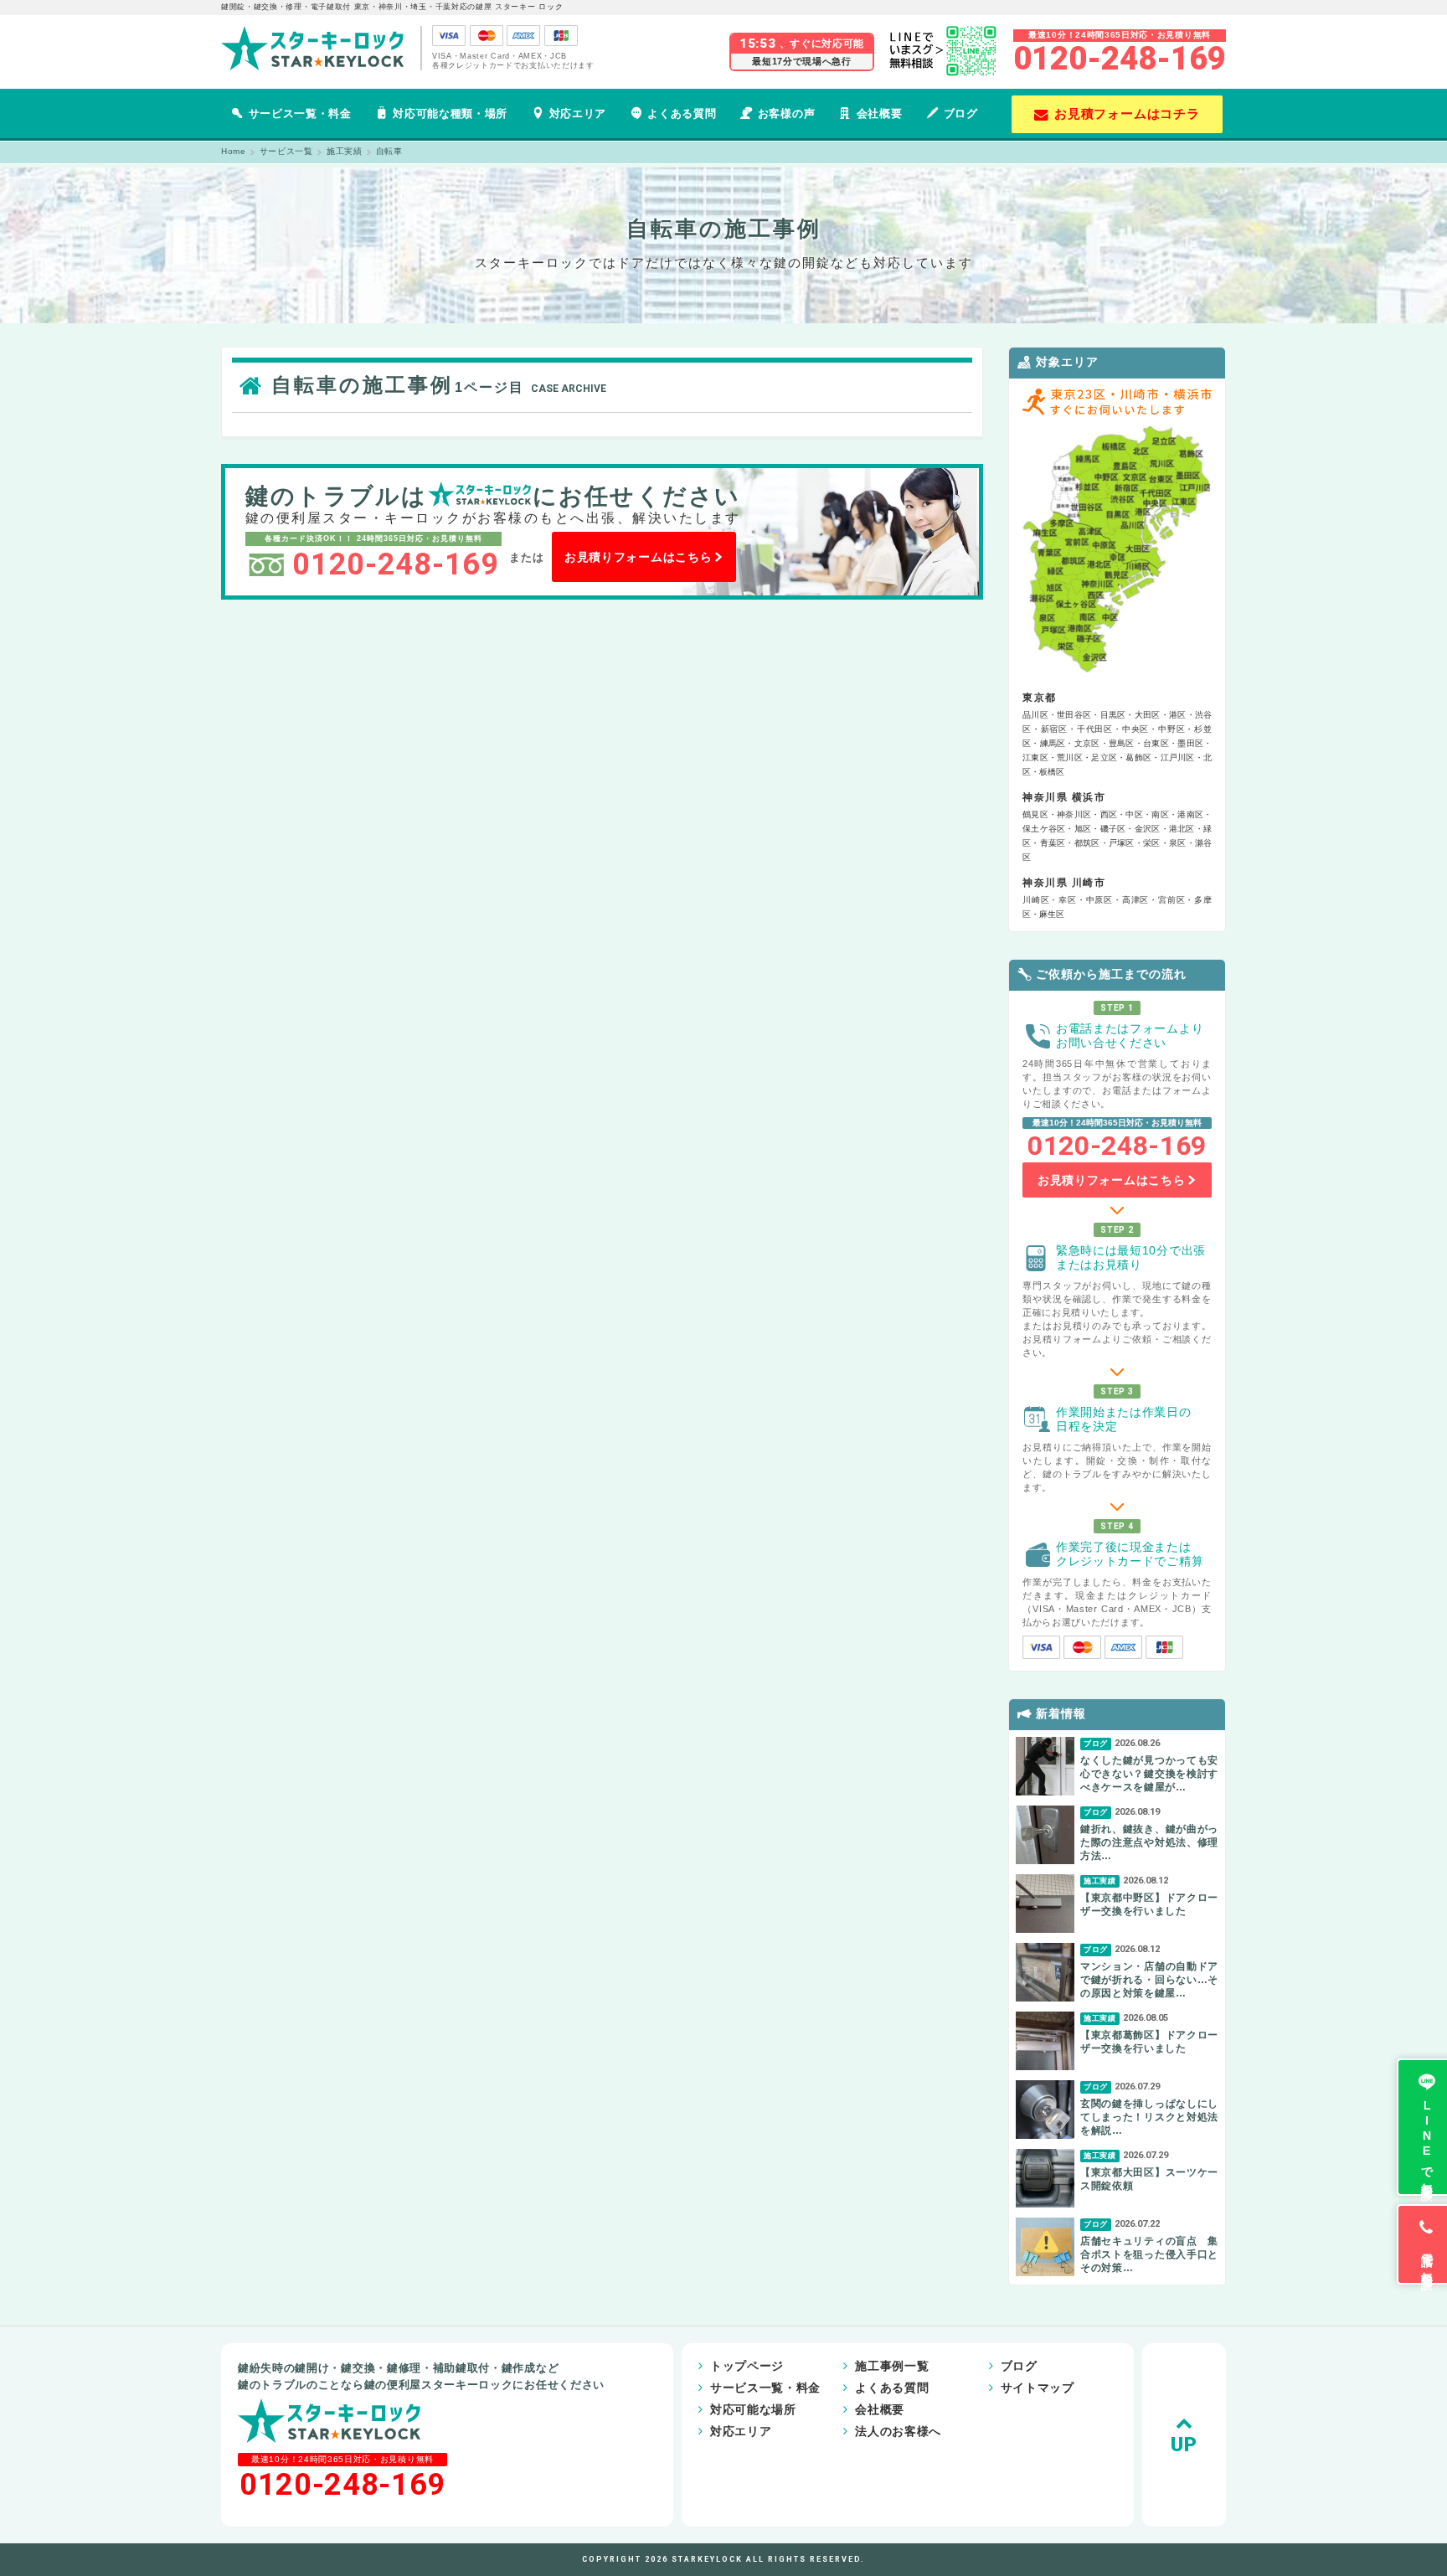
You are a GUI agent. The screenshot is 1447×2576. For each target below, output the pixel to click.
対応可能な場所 (753, 2409)
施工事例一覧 (892, 2366)
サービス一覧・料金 (300, 113)
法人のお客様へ (898, 2431)
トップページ (747, 2366)
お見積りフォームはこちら (638, 557)
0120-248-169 (1120, 59)
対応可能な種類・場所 (450, 113)
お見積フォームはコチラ (1127, 113)
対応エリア (578, 113)
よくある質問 (682, 113)
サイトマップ (1038, 2388)
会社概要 (880, 113)
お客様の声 (786, 113)
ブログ (961, 113)
